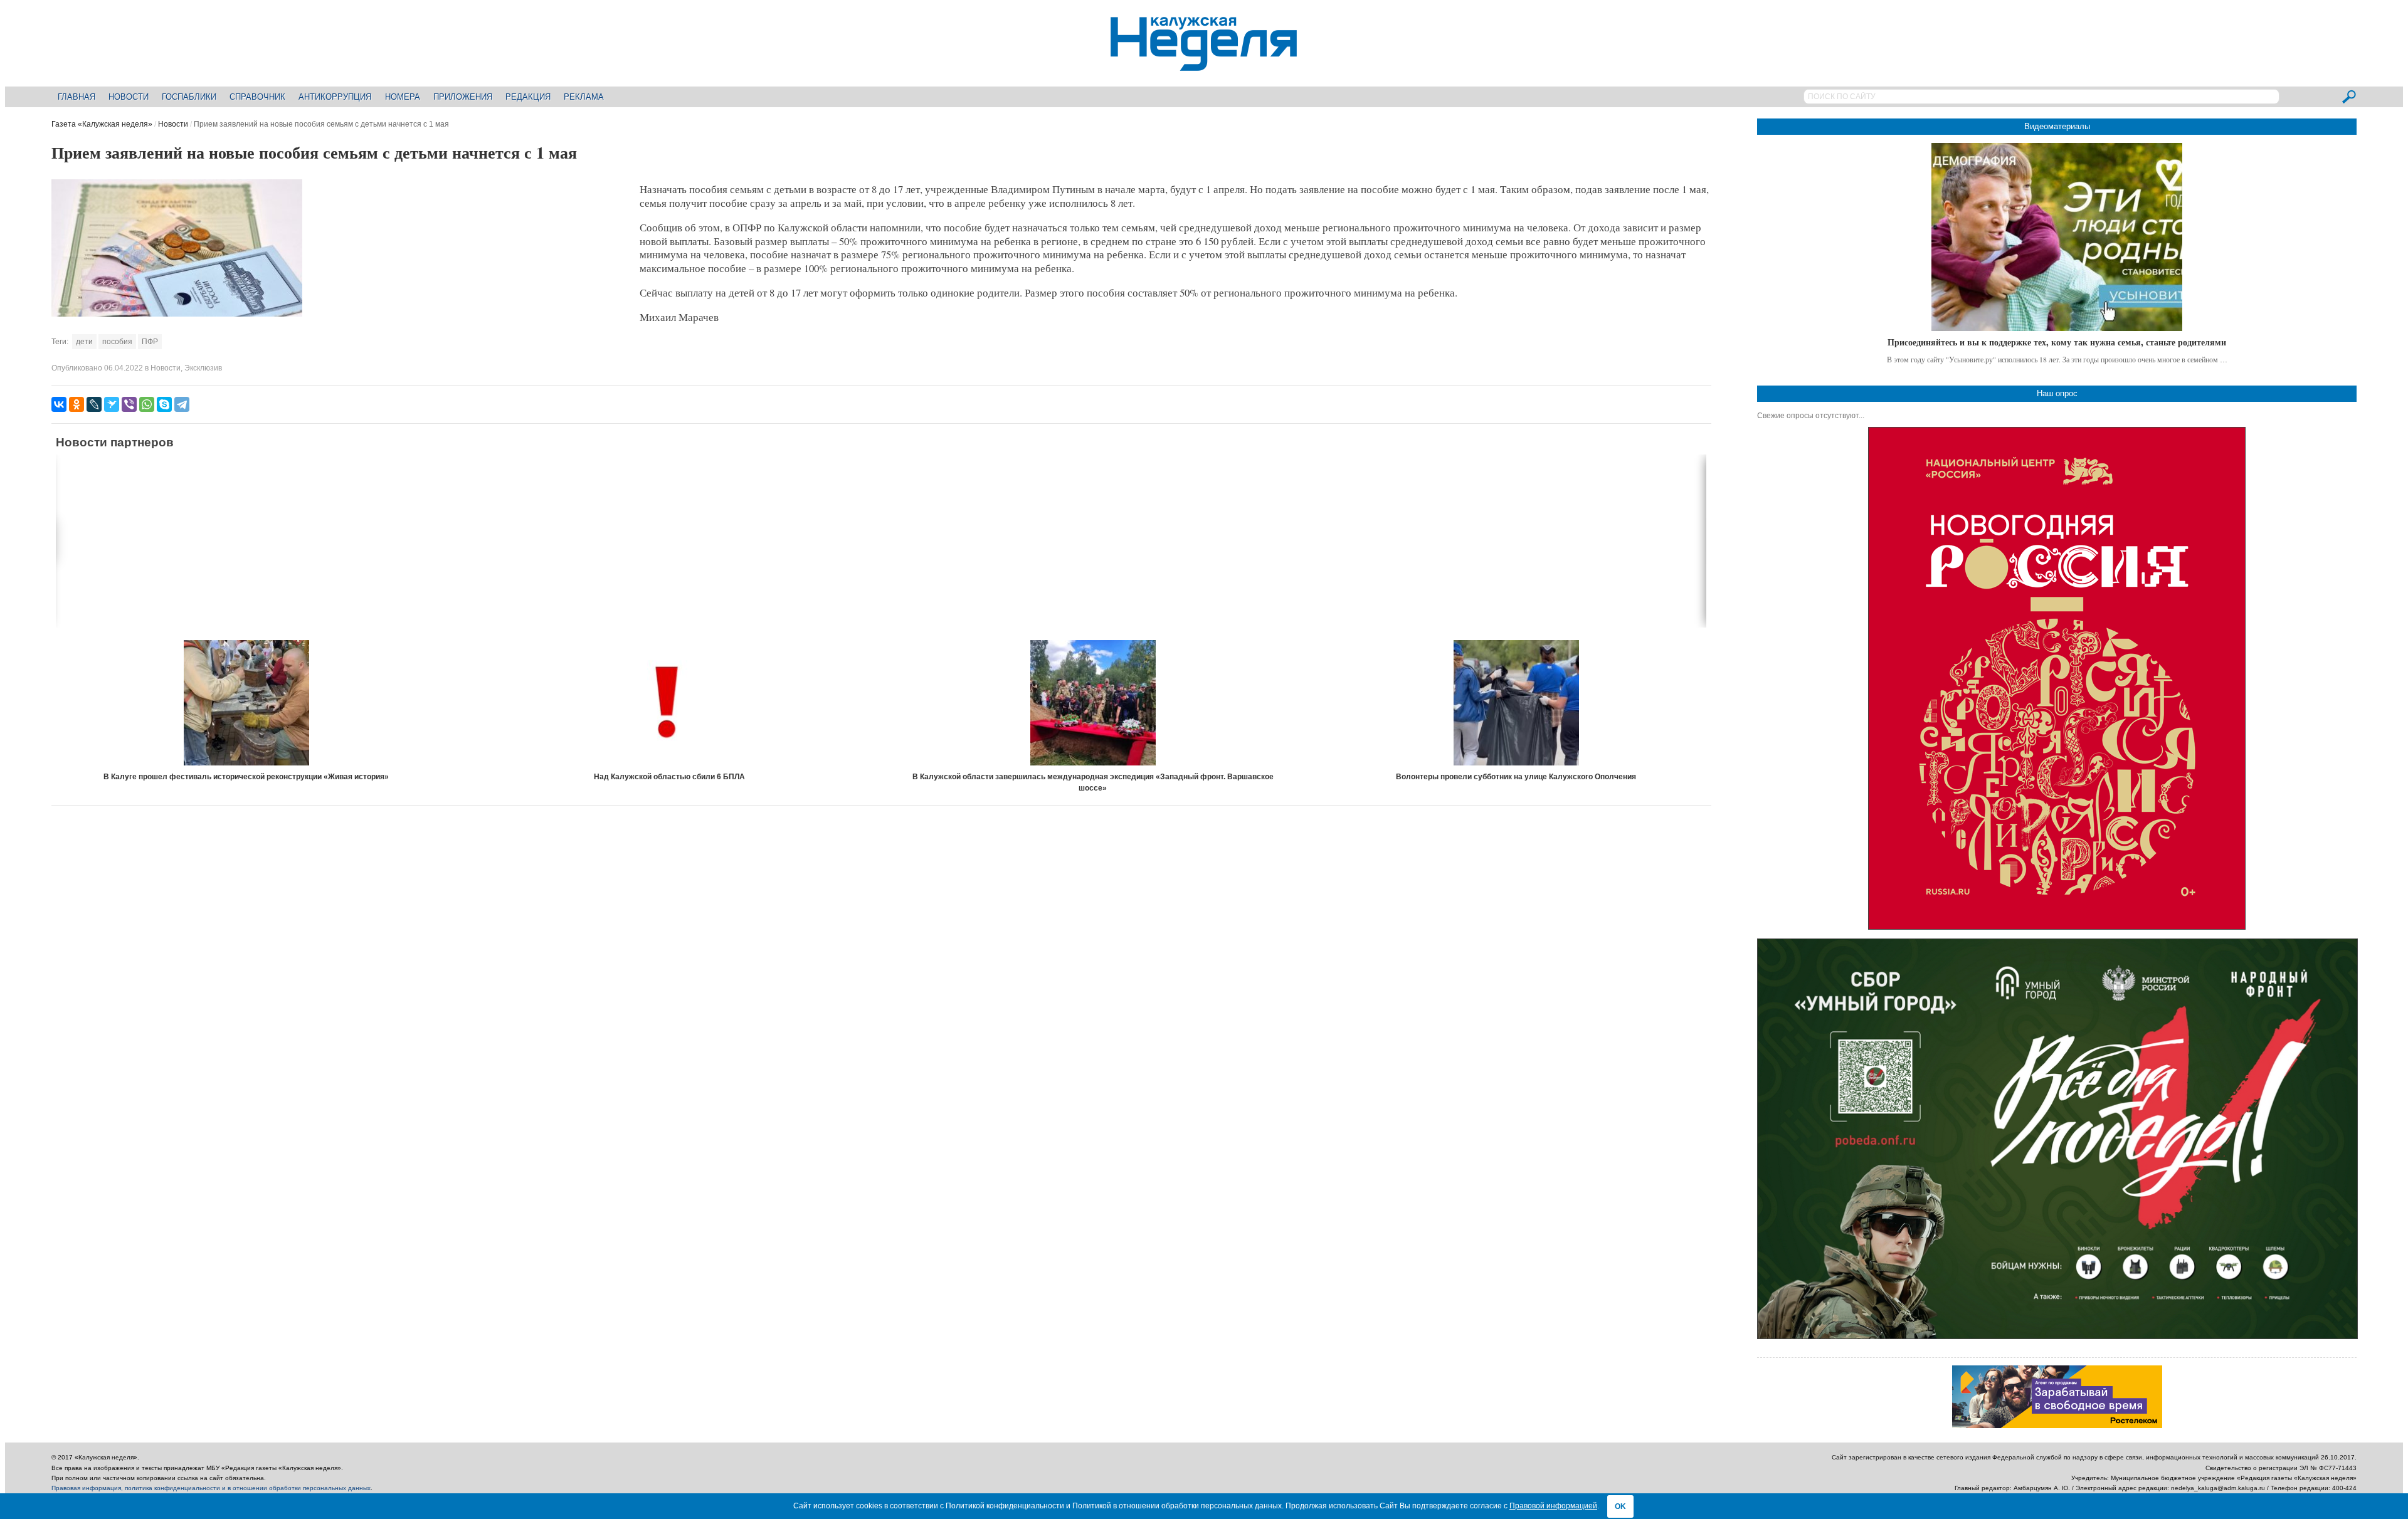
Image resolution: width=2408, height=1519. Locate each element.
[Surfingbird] (112, 404)
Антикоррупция (335, 97)
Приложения (463, 97)
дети (84, 342)
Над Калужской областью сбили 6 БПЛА (669, 777)
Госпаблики (189, 97)
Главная (77, 97)
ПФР (150, 342)
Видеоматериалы (2057, 126)
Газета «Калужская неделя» (102, 124)
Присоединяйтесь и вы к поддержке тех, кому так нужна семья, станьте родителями (2057, 342)
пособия (117, 342)
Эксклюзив (203, 368)
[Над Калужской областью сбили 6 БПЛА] (670, 703)
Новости (129, 97)
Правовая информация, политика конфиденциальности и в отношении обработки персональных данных (211, 1488)
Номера (403, 97)
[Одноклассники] (77, 404)
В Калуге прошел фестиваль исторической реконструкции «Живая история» (246, 777)
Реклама (584, 97)
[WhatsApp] (147, 404)
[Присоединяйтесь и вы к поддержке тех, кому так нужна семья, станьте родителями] (2057, 237)
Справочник (257, 97)
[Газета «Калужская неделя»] (1204, 64)
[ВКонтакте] (59, 404)
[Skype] (164, 404)
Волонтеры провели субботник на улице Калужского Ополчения (1516, 777)
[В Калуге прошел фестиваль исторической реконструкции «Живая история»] (246, 703)
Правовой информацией (1553, 1506)
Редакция (528, 97)
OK (1620, 1506)
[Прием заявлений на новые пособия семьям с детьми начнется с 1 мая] (177, 314)
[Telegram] (182, 404)
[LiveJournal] (94, 404)
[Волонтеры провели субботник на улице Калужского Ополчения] (1516, 703)
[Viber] (129, 404)
